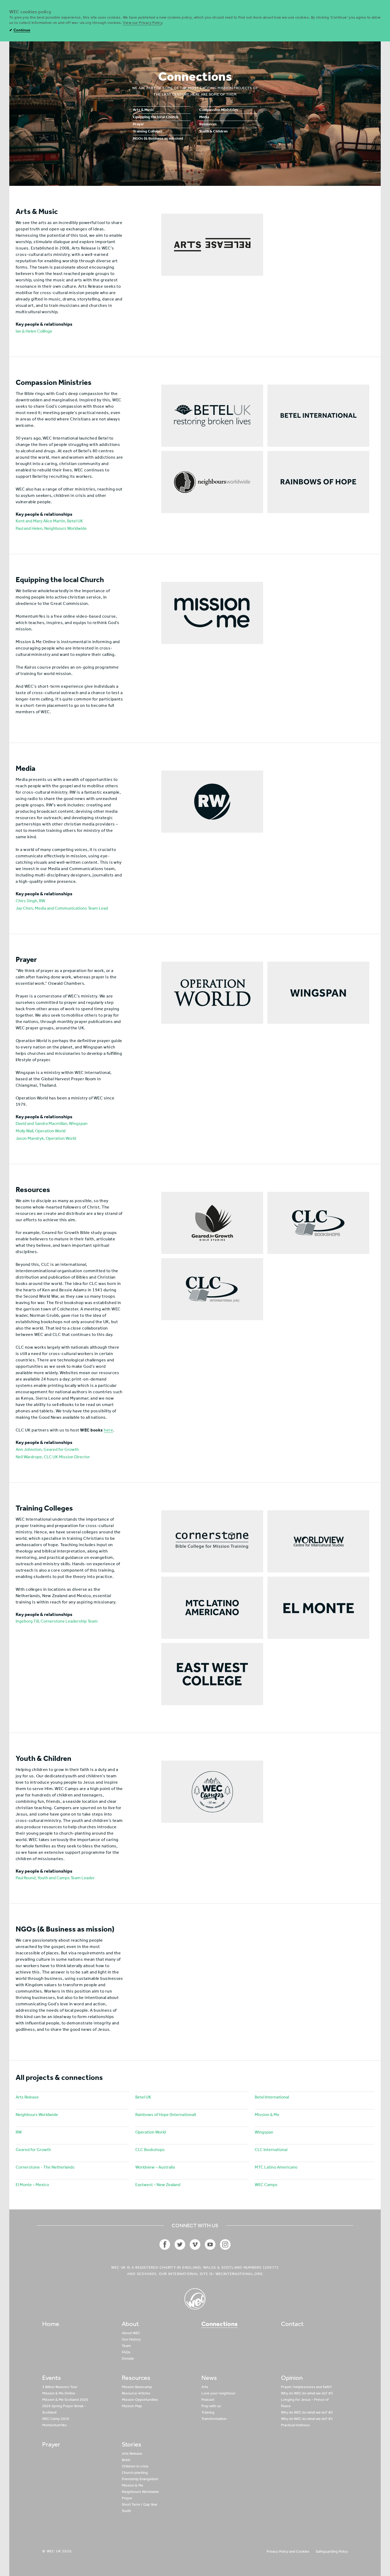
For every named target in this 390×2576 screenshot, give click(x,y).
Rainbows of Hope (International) (166, 2115)
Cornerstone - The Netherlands (45, 2167)
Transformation (214, 2419)
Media (204, 117)
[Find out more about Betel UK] (212, 416)
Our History (131, 2339)
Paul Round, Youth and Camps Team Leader (55, 1878)
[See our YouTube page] (210, 2244)
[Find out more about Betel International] (318, 416)
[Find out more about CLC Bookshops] (318, 1223)
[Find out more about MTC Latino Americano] (212, 1608)
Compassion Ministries (219, 110)
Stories (131, 2444)
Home (51, 2324)
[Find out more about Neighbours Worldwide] (212, 482)
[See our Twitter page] (180, 2244)
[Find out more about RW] (212, 802)
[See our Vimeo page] (195, 2244)
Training (208, 2412)
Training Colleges (148, 132)
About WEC (131, 2333)
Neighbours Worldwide (37, 2115)
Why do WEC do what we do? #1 (307, 2419)
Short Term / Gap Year (140, 2504)
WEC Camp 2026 (56, 2419)
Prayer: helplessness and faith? (306, 2387)
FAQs (126, 2352)
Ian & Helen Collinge (34, 331)
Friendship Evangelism (140, 2479)
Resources (208, 124)
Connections (220, 2324)
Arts (205, 2387)
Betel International (272, 2097)
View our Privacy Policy (142, 23)
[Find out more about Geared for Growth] (212, 1223)
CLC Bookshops (150, 2150)
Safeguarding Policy (332, 2551)
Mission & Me (267, 2115)
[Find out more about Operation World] (212, 993)
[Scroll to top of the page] (195, 2299)
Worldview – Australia (155, 2167)
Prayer (138, 124)
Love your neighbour (218, 2393)
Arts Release (27, 2097)
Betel (126, 2460)
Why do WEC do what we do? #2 (307, 2412)
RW (19, 2132)
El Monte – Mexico (32, 2185)
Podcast (208, 2400)
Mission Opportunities (140, 2400)
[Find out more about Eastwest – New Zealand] (212, 1674)
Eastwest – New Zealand (158, 2185)
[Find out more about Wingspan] (318, 993)
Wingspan (264, 2132)
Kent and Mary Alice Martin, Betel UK (49, 521)
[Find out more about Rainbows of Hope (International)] (318, 482)
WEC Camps (266, 2185)
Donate (128, 2358)
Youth (126, 2511)
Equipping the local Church (156, 117)
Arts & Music (144, 110)
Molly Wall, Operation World (41, 1131)
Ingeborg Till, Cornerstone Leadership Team (57, 1621)
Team (126, 2346)
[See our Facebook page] (165, 2244)
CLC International (271, 2150)
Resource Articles (136, 2393)
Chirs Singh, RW (30, 901)
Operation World (151, 2132)
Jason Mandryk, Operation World (46, 1138)
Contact (292, 2324)
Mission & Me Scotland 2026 (65, 2400)
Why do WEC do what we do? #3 (307, 2393)
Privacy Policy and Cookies (288, 2551)
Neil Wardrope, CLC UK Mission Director (53, 1457)
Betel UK (143, 2097)
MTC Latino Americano (276, 2167)
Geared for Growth (33, 2150)
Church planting (135, 2473)
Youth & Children (213, 132)
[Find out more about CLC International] (212, 1289)
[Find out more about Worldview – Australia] (318, 1541)
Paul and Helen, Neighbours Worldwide (51, 528)
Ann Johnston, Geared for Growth (47, 1449)
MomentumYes (55, 2425)
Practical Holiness (295, 2425)
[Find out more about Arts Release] (212, 245)
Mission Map (132, 2406)
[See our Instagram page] (225, 2244)
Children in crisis (135, 2466)
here (108, 1430)
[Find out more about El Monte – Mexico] (318, 1608)
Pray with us (211, 2406)
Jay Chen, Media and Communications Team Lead (62, 908)
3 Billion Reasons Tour (60, 2387)
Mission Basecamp (137, 2387)
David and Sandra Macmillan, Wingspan (52, 1123)
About (130, 2324)
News (209, 2378)
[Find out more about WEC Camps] (212, 1792)
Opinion (292, 2378)
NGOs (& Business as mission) (158, 139)
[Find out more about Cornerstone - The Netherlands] (212, 1541)
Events (51, 2378)
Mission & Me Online (59, 2393)
